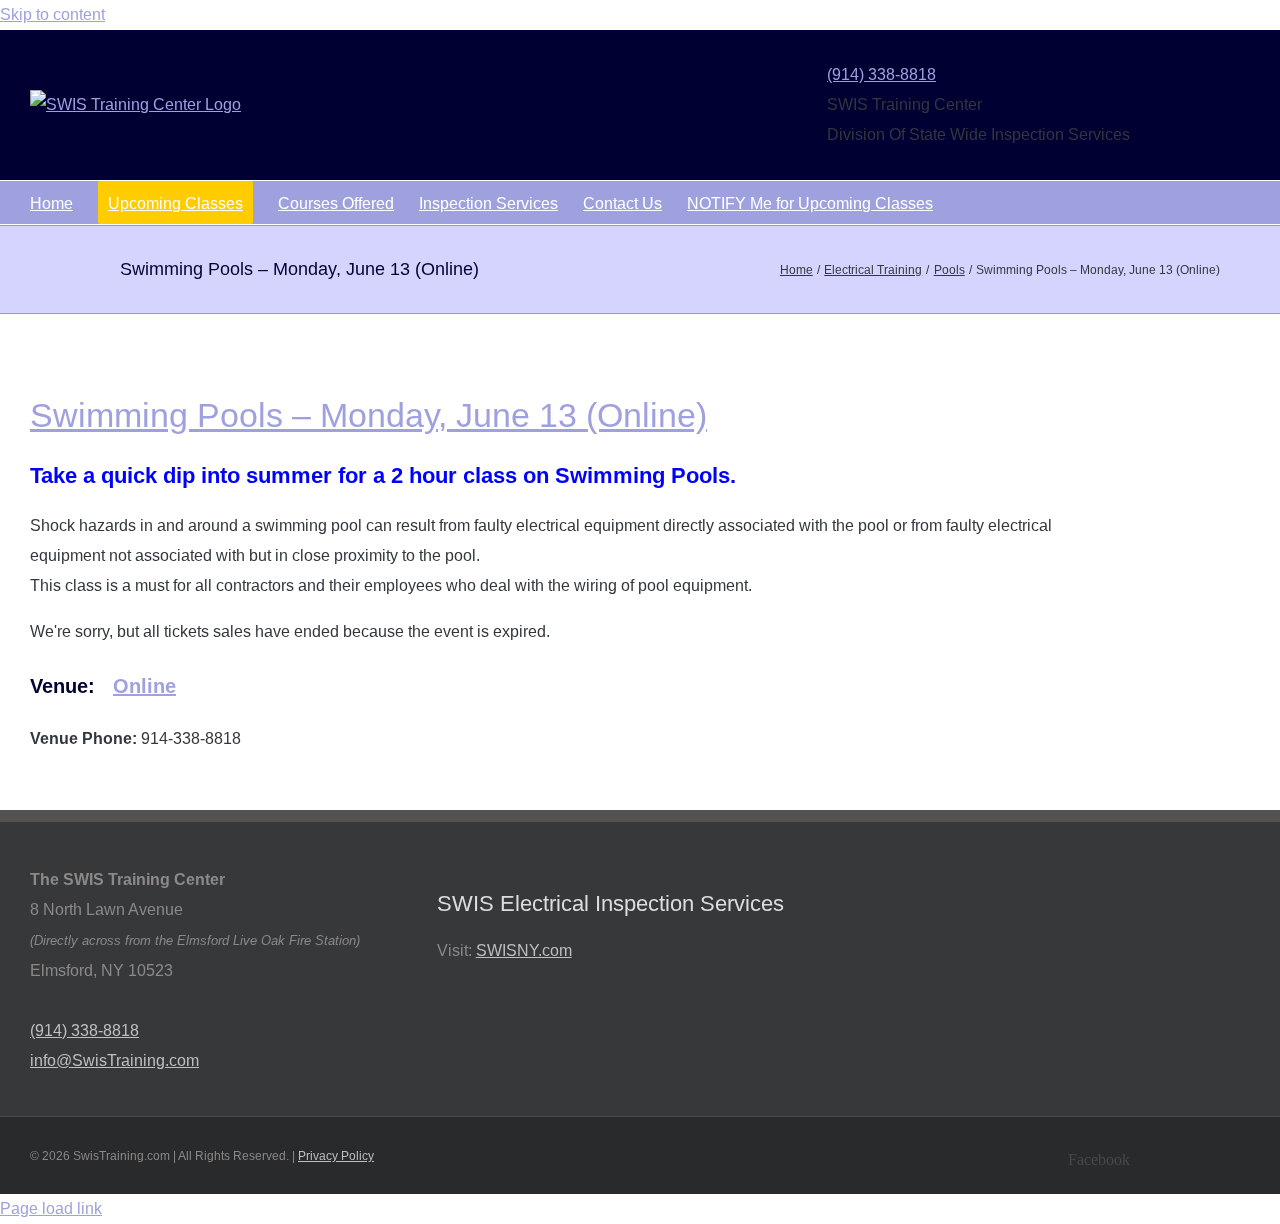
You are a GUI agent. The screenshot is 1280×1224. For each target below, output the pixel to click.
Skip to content (52, 14)
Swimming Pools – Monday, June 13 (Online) (368, 415)
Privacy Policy (336, 1156)
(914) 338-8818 (881, 74)
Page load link (51, 1208)
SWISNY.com (524, 950)
